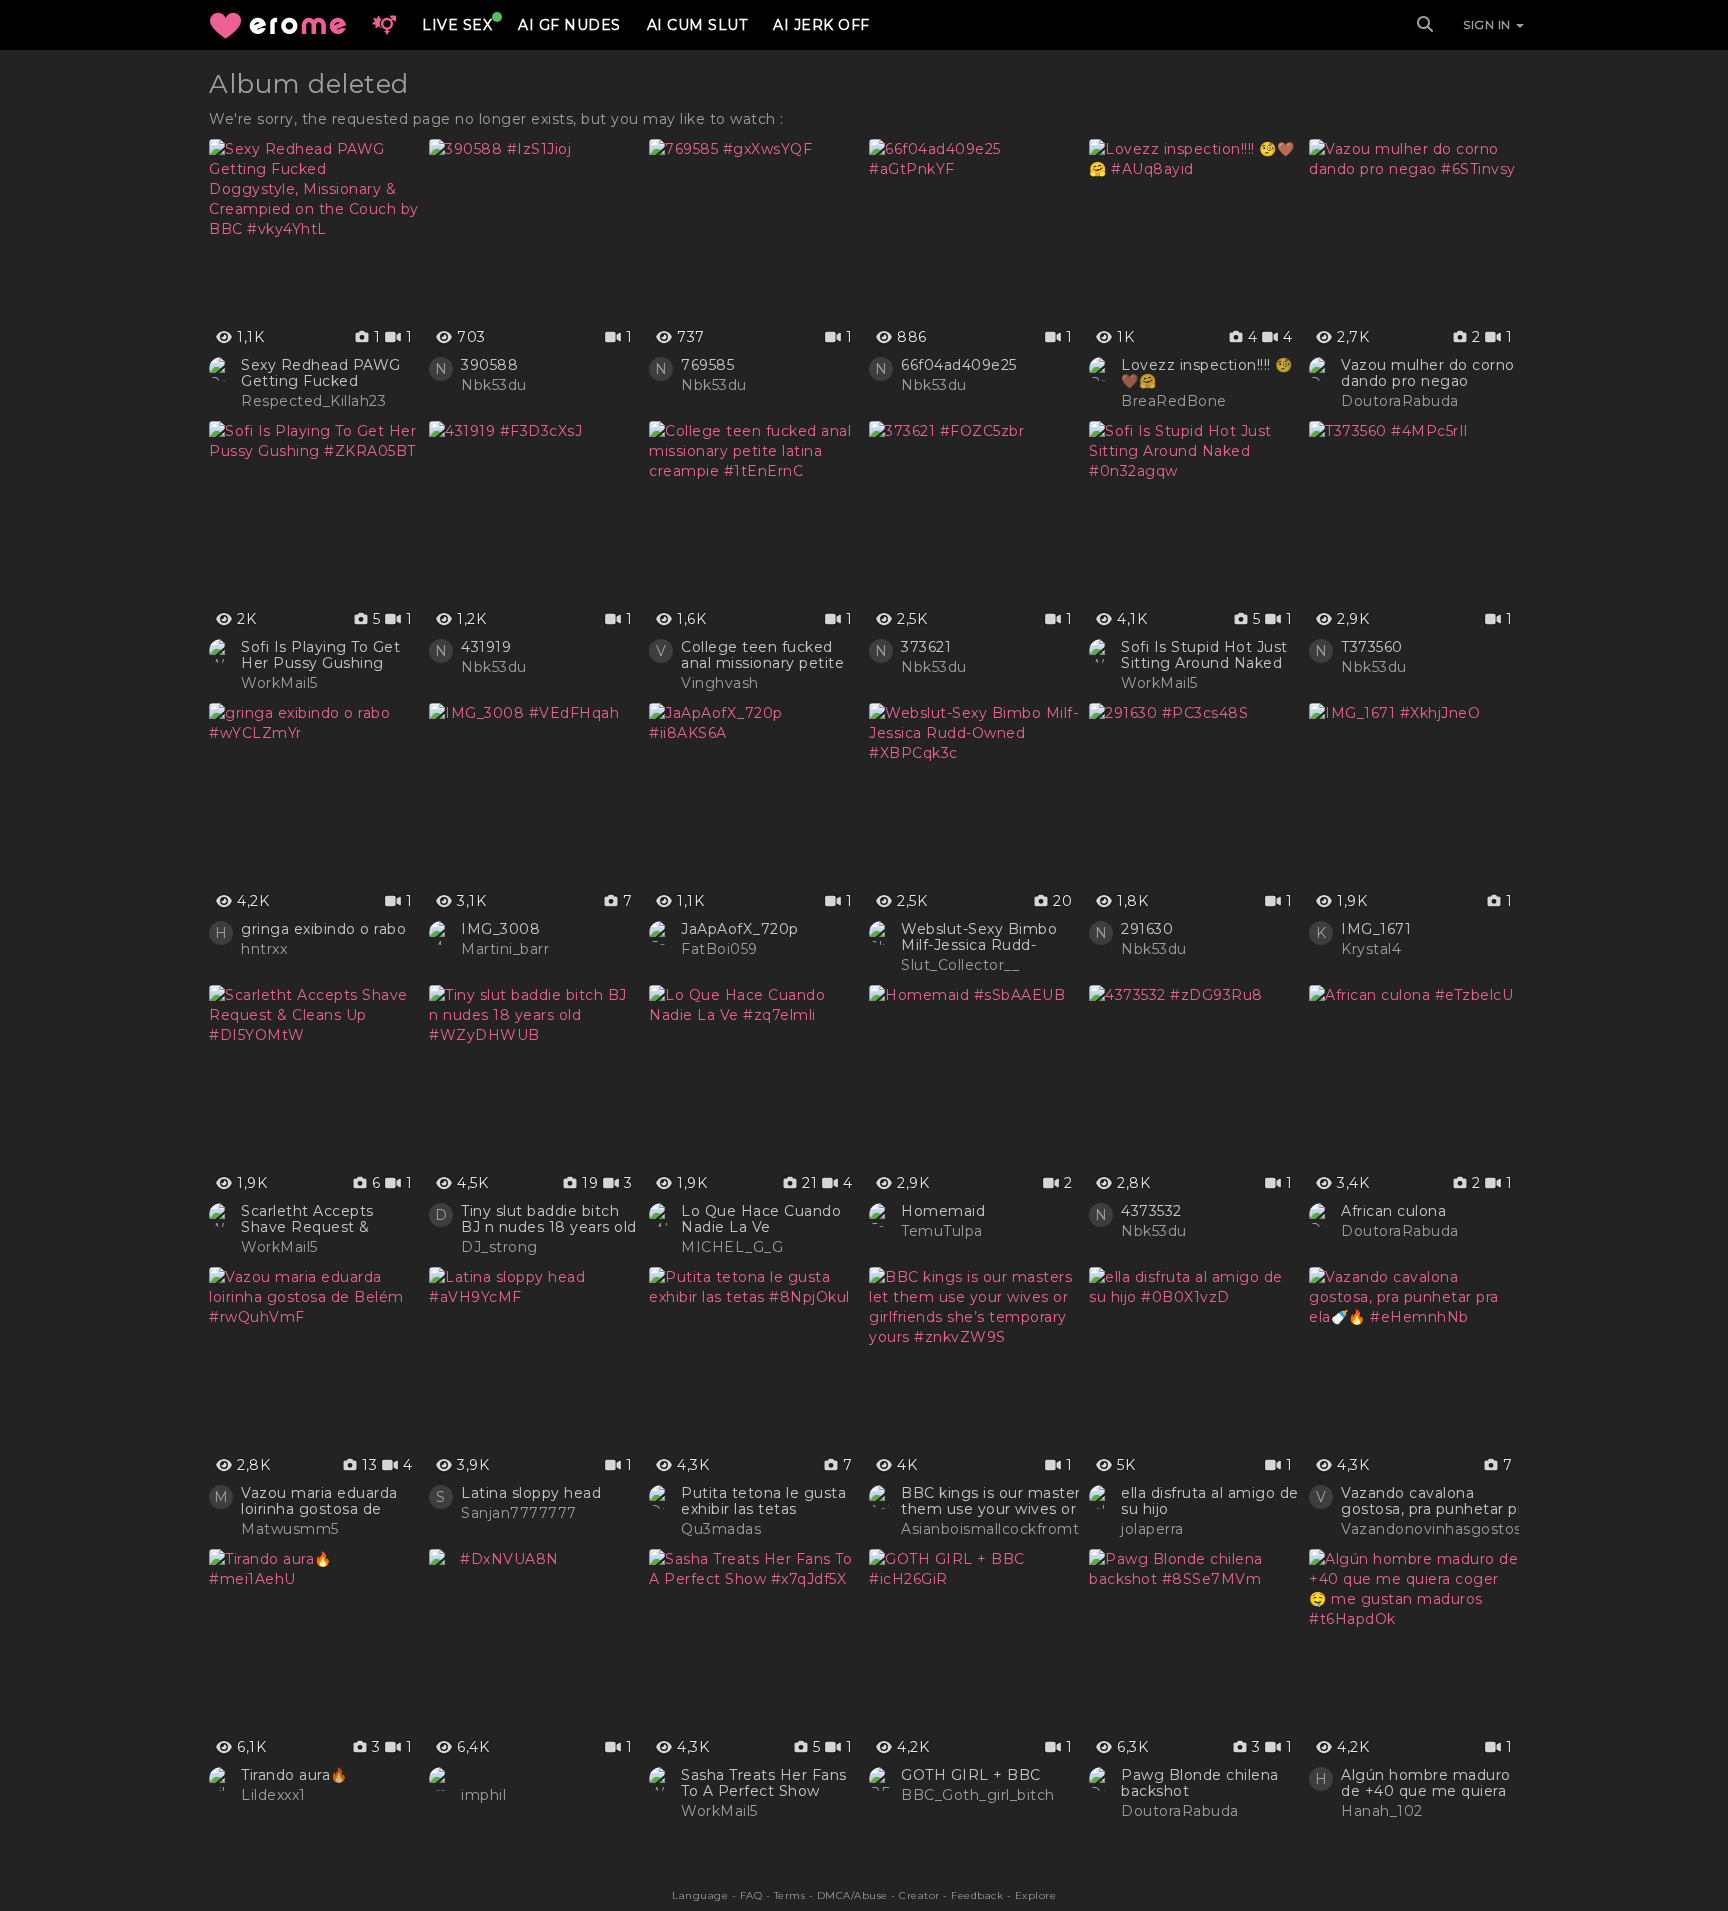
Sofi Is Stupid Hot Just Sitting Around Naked (1204, 655)
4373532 (1151, 1211)
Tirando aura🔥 (294, 1775)
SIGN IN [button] (1488, 24)
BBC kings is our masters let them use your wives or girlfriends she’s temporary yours (1027, 1501)
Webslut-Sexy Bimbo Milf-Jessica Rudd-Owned (979, 937)
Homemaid (943, 1211)
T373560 (1372, 647)
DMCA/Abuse (852, 1895)
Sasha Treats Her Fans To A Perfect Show (764, 1783)
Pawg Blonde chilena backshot (1200, 1783)
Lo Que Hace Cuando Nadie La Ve (761, 1219)
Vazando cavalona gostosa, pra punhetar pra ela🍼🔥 (1436, 1501)
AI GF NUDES (569, 25)
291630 (1147, 929)
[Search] (1425, 25)
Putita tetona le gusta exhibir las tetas (763, 1501)
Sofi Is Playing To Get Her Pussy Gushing (320, 655)
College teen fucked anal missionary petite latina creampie (762, 655)
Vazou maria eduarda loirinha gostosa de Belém (319, 1501)
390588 (489, 365)
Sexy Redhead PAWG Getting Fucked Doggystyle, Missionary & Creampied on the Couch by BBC (327, 373)
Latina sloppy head (531, 1493)
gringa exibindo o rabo (323, 929)
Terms (790, 1895)
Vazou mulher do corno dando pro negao (1428, 373)
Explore (1036, 1895)
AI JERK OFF (821, 25)
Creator (919, 1895)
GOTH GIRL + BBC (971, 1775)
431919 (486, 647)
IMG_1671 (1376, 929)
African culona (1393, 1211)
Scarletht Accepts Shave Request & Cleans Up (307, 1219)
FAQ (751, 1895)
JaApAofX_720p (740, 929)
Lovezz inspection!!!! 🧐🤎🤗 (1207, 373)
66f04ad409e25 (959, 365)
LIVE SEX (457, 25)
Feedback (977, 1895)
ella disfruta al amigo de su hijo (1210, 1501)
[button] (384, 25)
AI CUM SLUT (697, 25)
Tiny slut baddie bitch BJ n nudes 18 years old (549, 1219)
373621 (926, 647)
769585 (707, 365)
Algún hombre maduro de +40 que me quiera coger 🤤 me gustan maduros (1426, 1783)
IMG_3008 (500, 929)
